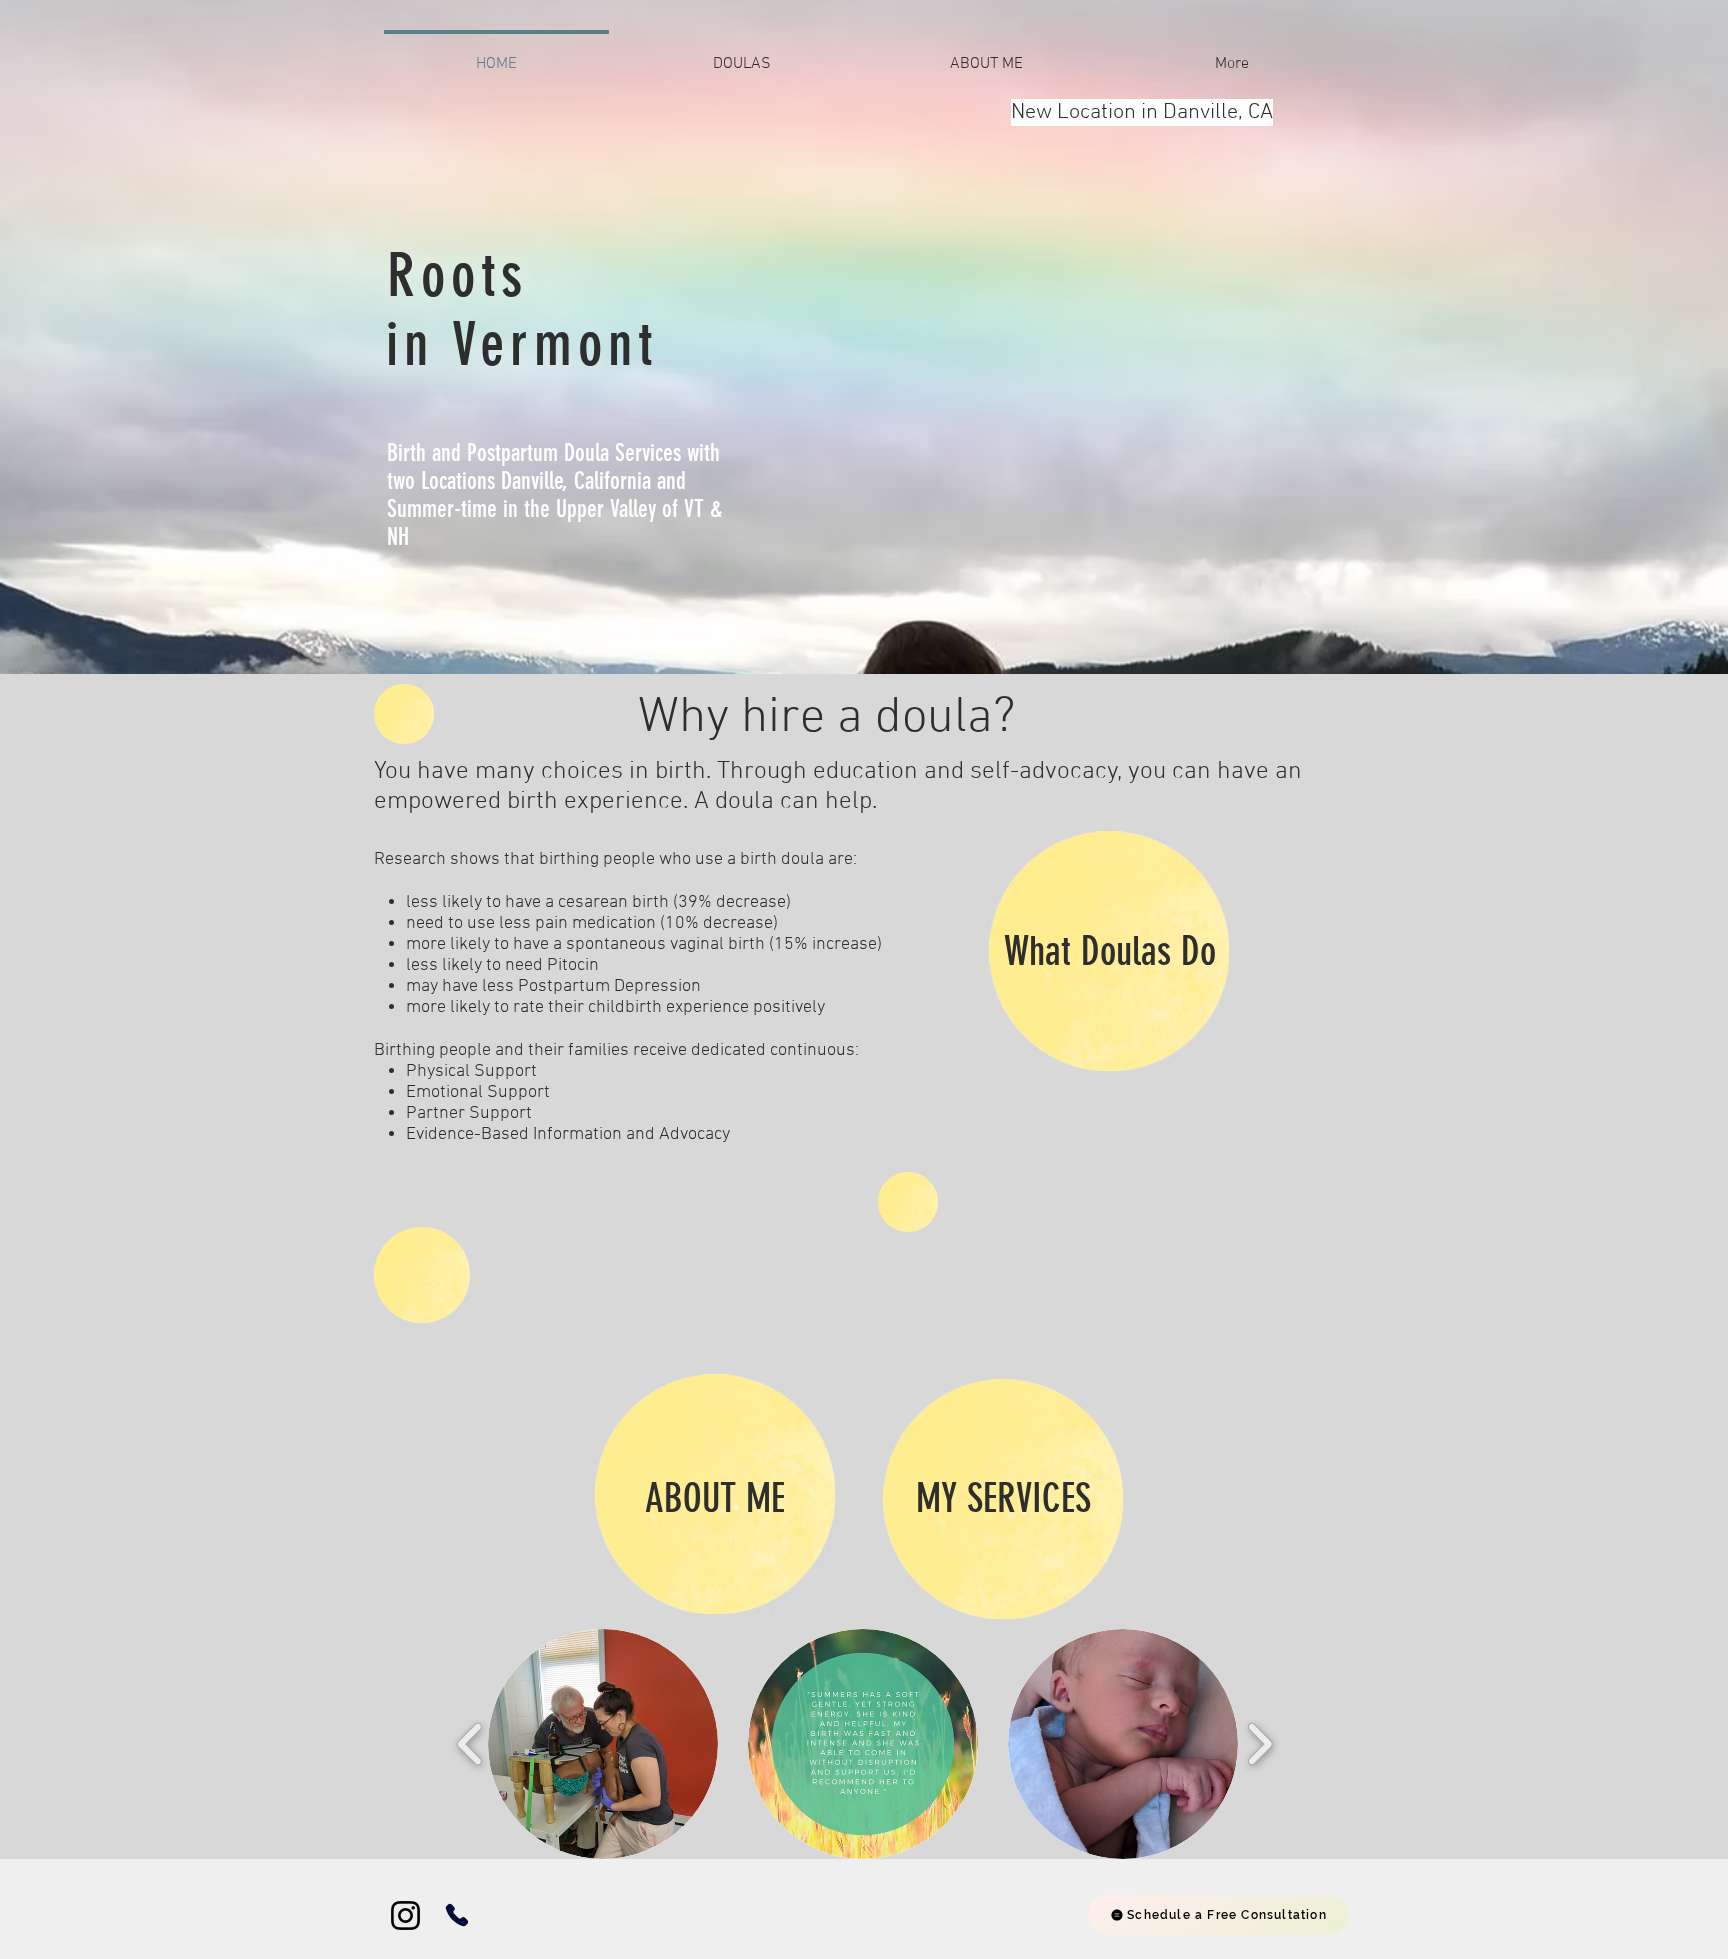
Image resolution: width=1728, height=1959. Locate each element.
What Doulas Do (1110, 951)
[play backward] (470, 1744)
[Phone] (457, 1915)
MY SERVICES (1003, 1498)
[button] (603, 1744)
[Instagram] (405, 1915)
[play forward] (1259, 1744)
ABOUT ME (715, 1498)
